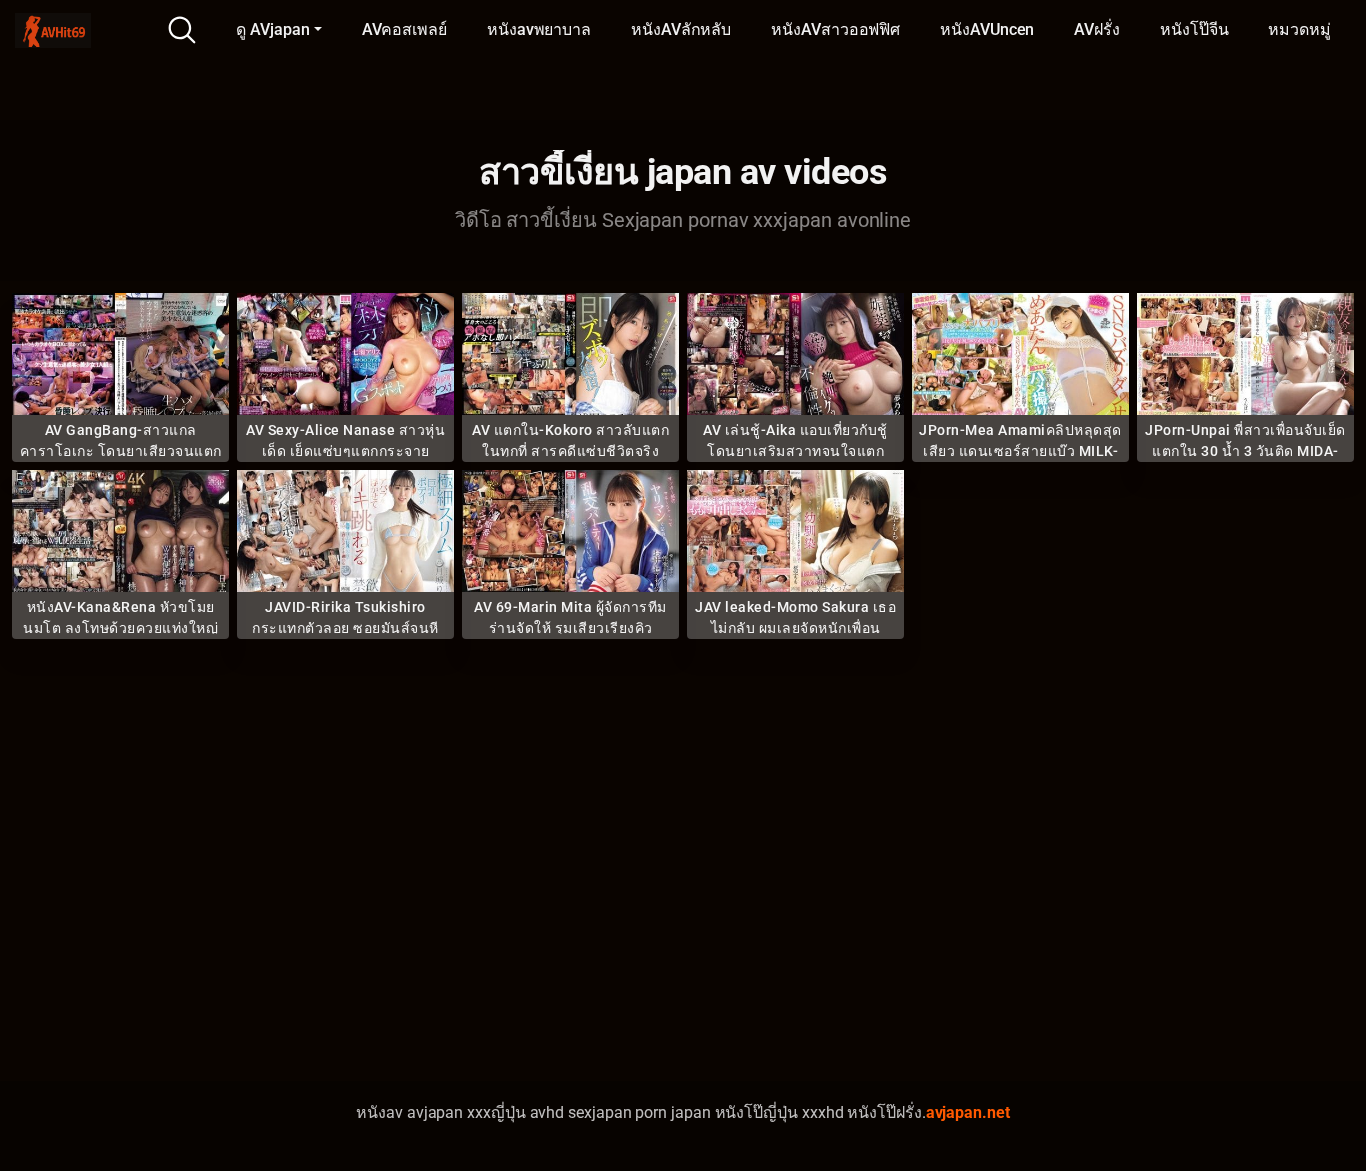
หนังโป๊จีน (1194, 29)
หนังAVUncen (987, 29)
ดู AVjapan (272, 29)
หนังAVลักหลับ (681, 29)
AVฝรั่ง (1097, 29)
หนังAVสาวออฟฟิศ (835, 29)
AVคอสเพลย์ (404, 29)
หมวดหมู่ (1299, 29)
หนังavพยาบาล (539, 29)
